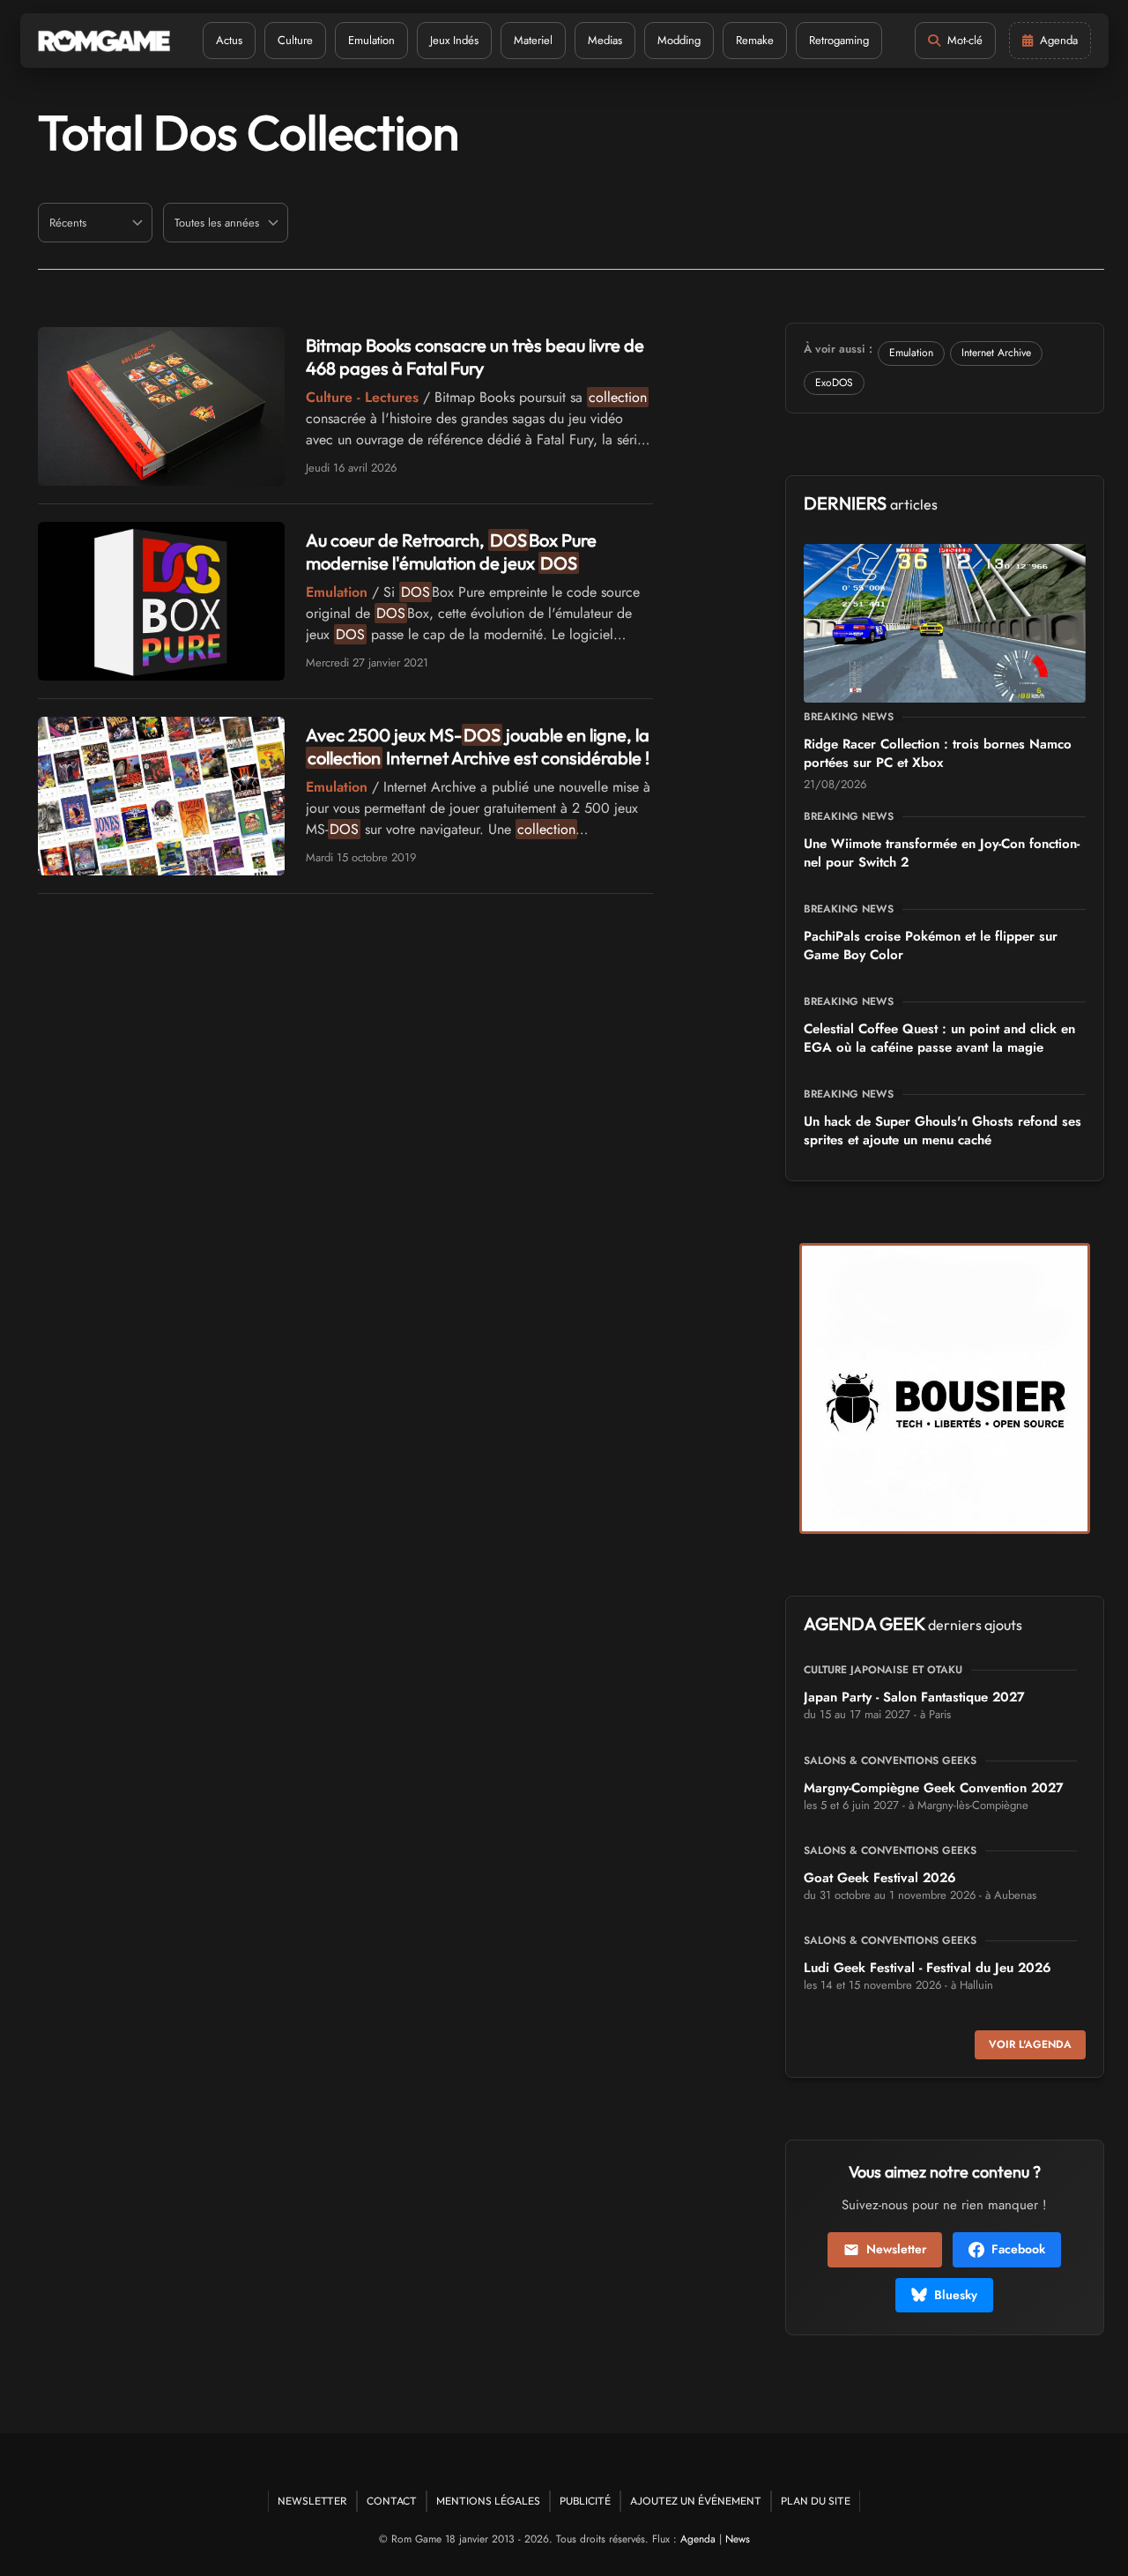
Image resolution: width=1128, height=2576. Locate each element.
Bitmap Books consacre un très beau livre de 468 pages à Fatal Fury (475, 357)
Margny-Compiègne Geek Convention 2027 (934, 1788)
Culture (295, 40)
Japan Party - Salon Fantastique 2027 (914, 1697)
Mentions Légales (488, 2501)
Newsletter (896, 2249)
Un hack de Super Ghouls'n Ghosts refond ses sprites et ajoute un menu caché (942, 1131)
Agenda (698, 2539)
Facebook (1018, 2249)
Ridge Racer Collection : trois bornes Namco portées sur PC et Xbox (938, 753)
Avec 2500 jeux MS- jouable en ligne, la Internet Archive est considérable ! (478, 746)
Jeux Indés (454, 40)
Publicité (585, 2501)
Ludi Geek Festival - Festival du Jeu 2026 (928, 1968)
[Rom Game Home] (104, 41)
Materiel (533, 40)
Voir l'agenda (1030, 2044)
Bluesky (956, 2295)
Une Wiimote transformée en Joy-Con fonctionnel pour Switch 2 (942, 853)
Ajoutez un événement (696, 2501)
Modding (679, 40)
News (738, 2539)
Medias (605, 40)
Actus (229, 40)
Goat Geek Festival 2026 (880, 1878)
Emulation (371, 40)
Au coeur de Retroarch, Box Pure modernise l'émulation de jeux (451, 551)
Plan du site (816, 2501)
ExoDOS (834, 383)
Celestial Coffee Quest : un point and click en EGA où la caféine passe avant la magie (939, 1038)
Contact (392, 2501)
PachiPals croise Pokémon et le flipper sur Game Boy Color (931, 946)
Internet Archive (996, 353)
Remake (755, 40)
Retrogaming (839, 40)
